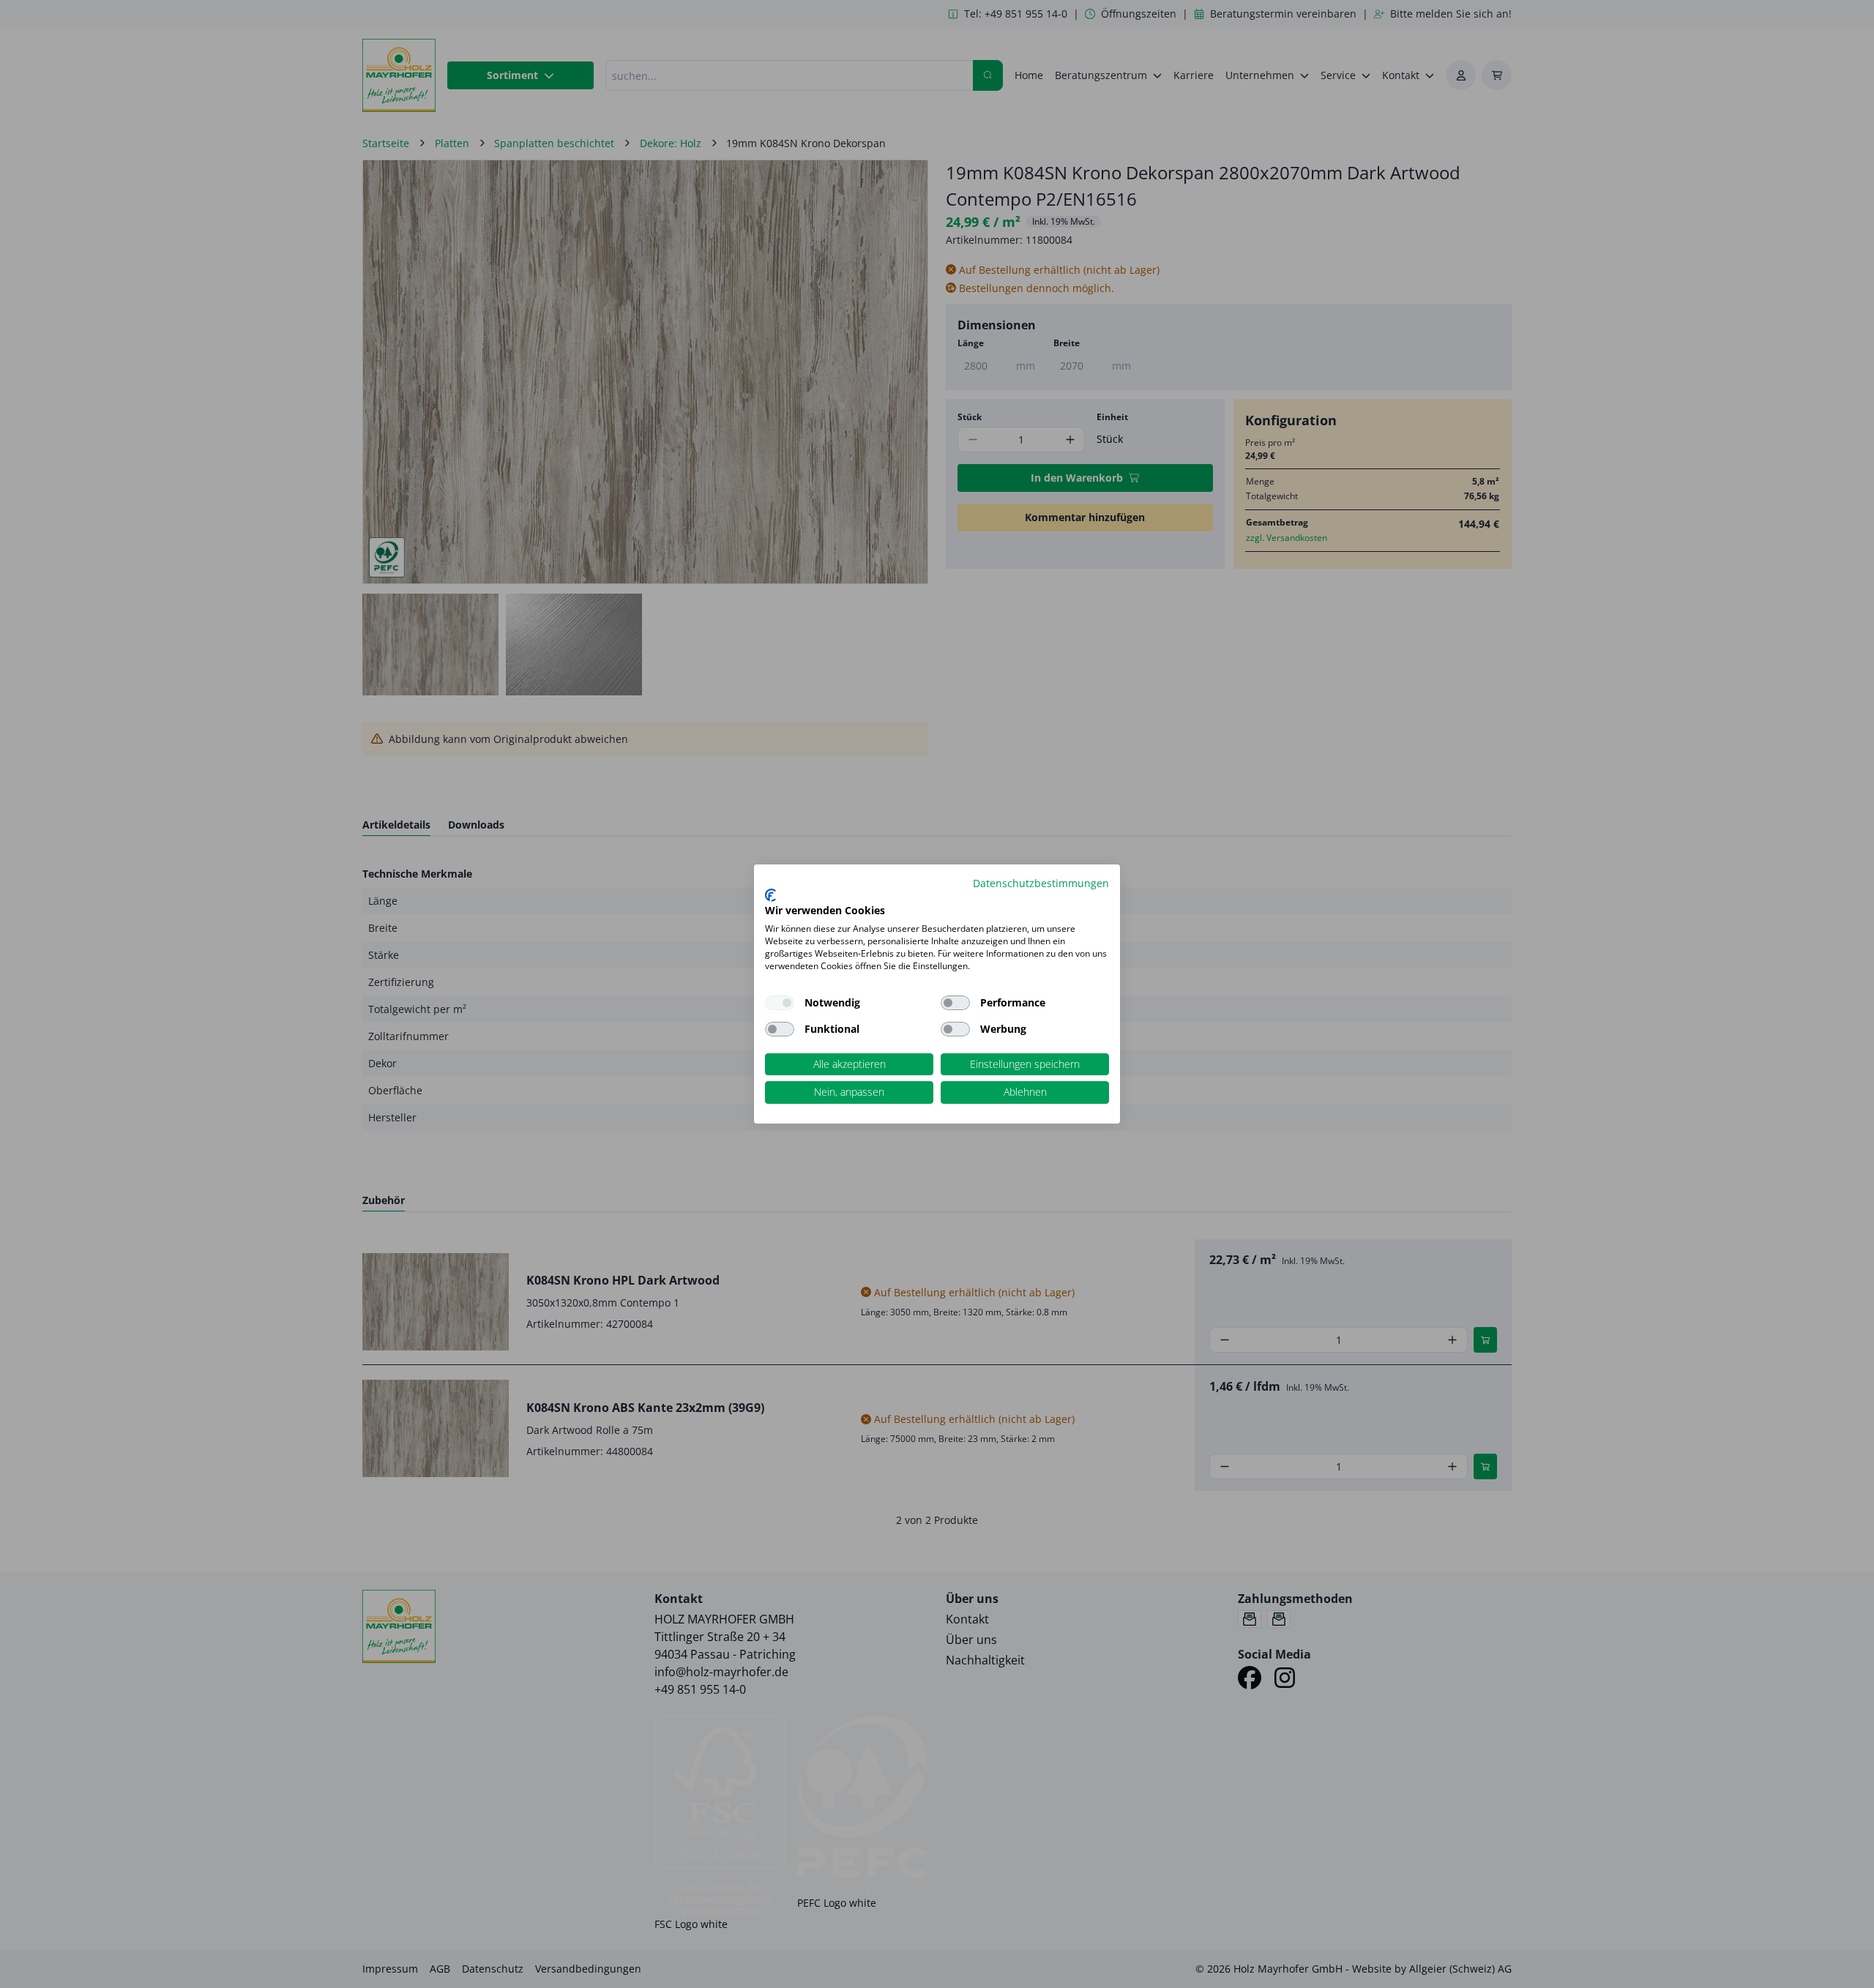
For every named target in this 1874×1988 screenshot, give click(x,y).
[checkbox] (955, 1003)
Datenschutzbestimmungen (1041, 883)
